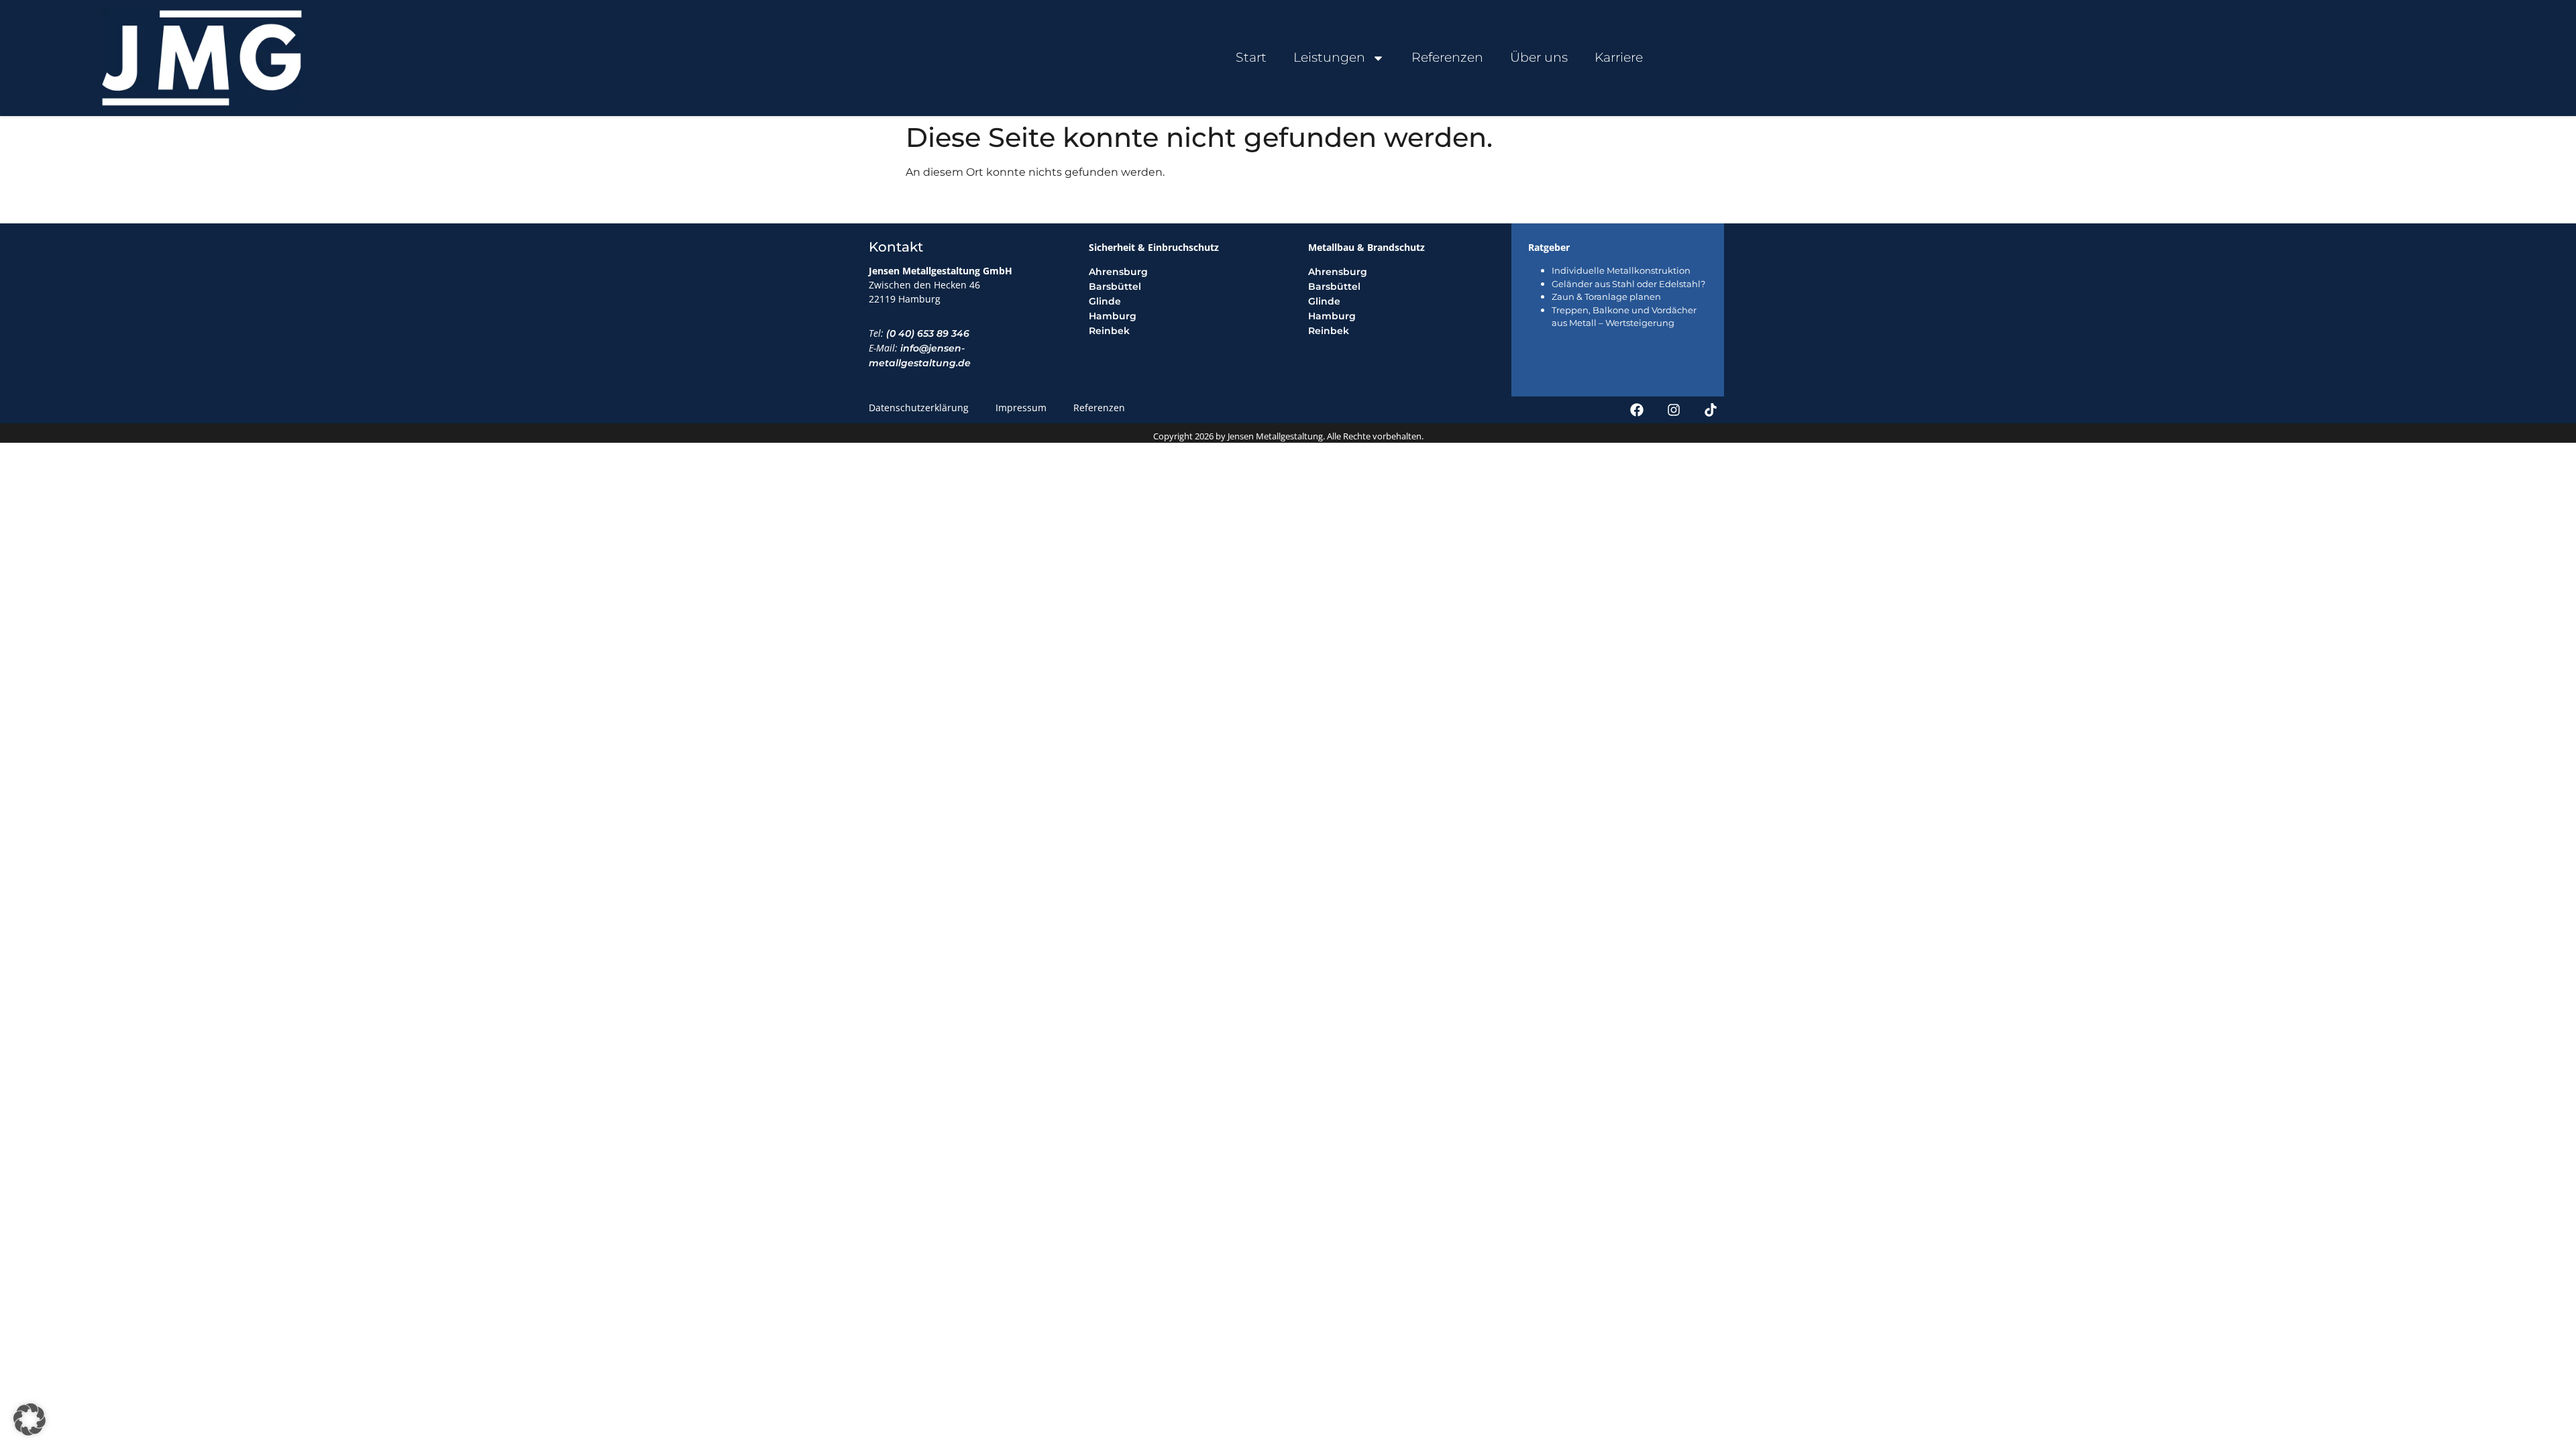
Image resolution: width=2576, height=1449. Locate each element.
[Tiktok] (1711, 410)
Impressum (1021, 408)
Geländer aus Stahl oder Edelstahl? (1628, 284)
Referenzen (1447, 57)
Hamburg (1113, 316)
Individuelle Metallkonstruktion (1621, 270)
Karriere (1619, 57)
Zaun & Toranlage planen (1606, 297)
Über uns (1539, 57)
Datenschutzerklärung (919, 408)
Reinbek (1109, 331)
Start (1251, 57)
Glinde (1105, 301)
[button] (30, 1419)
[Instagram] (1674, 410)
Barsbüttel (1115, 286)
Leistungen (1329, 57)
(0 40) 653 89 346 (928, 333)
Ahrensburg (1118, 272)
